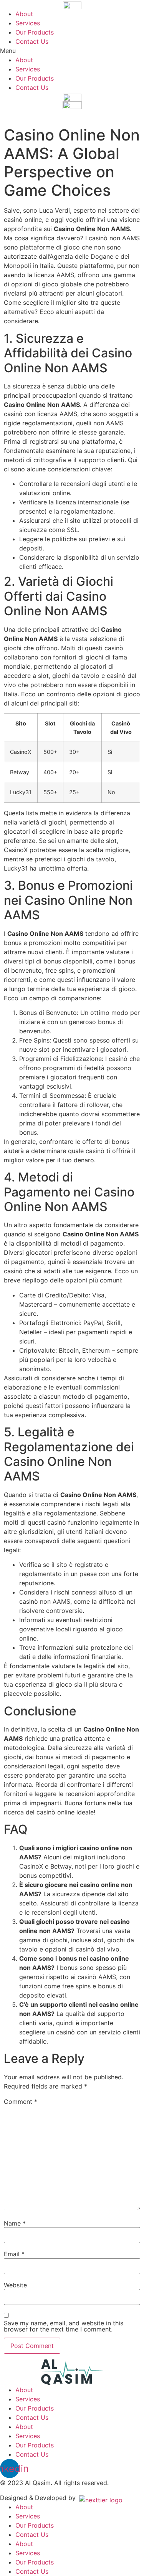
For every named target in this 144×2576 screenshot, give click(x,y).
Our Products (35, 32)
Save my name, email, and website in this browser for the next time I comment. (64, 2326)
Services (28, 23)
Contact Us (32, 41)
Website (15, 2285)
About (24, 14)
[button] (72, 51)
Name (15, 2223)
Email (14, 2254)
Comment (21, 2102)
